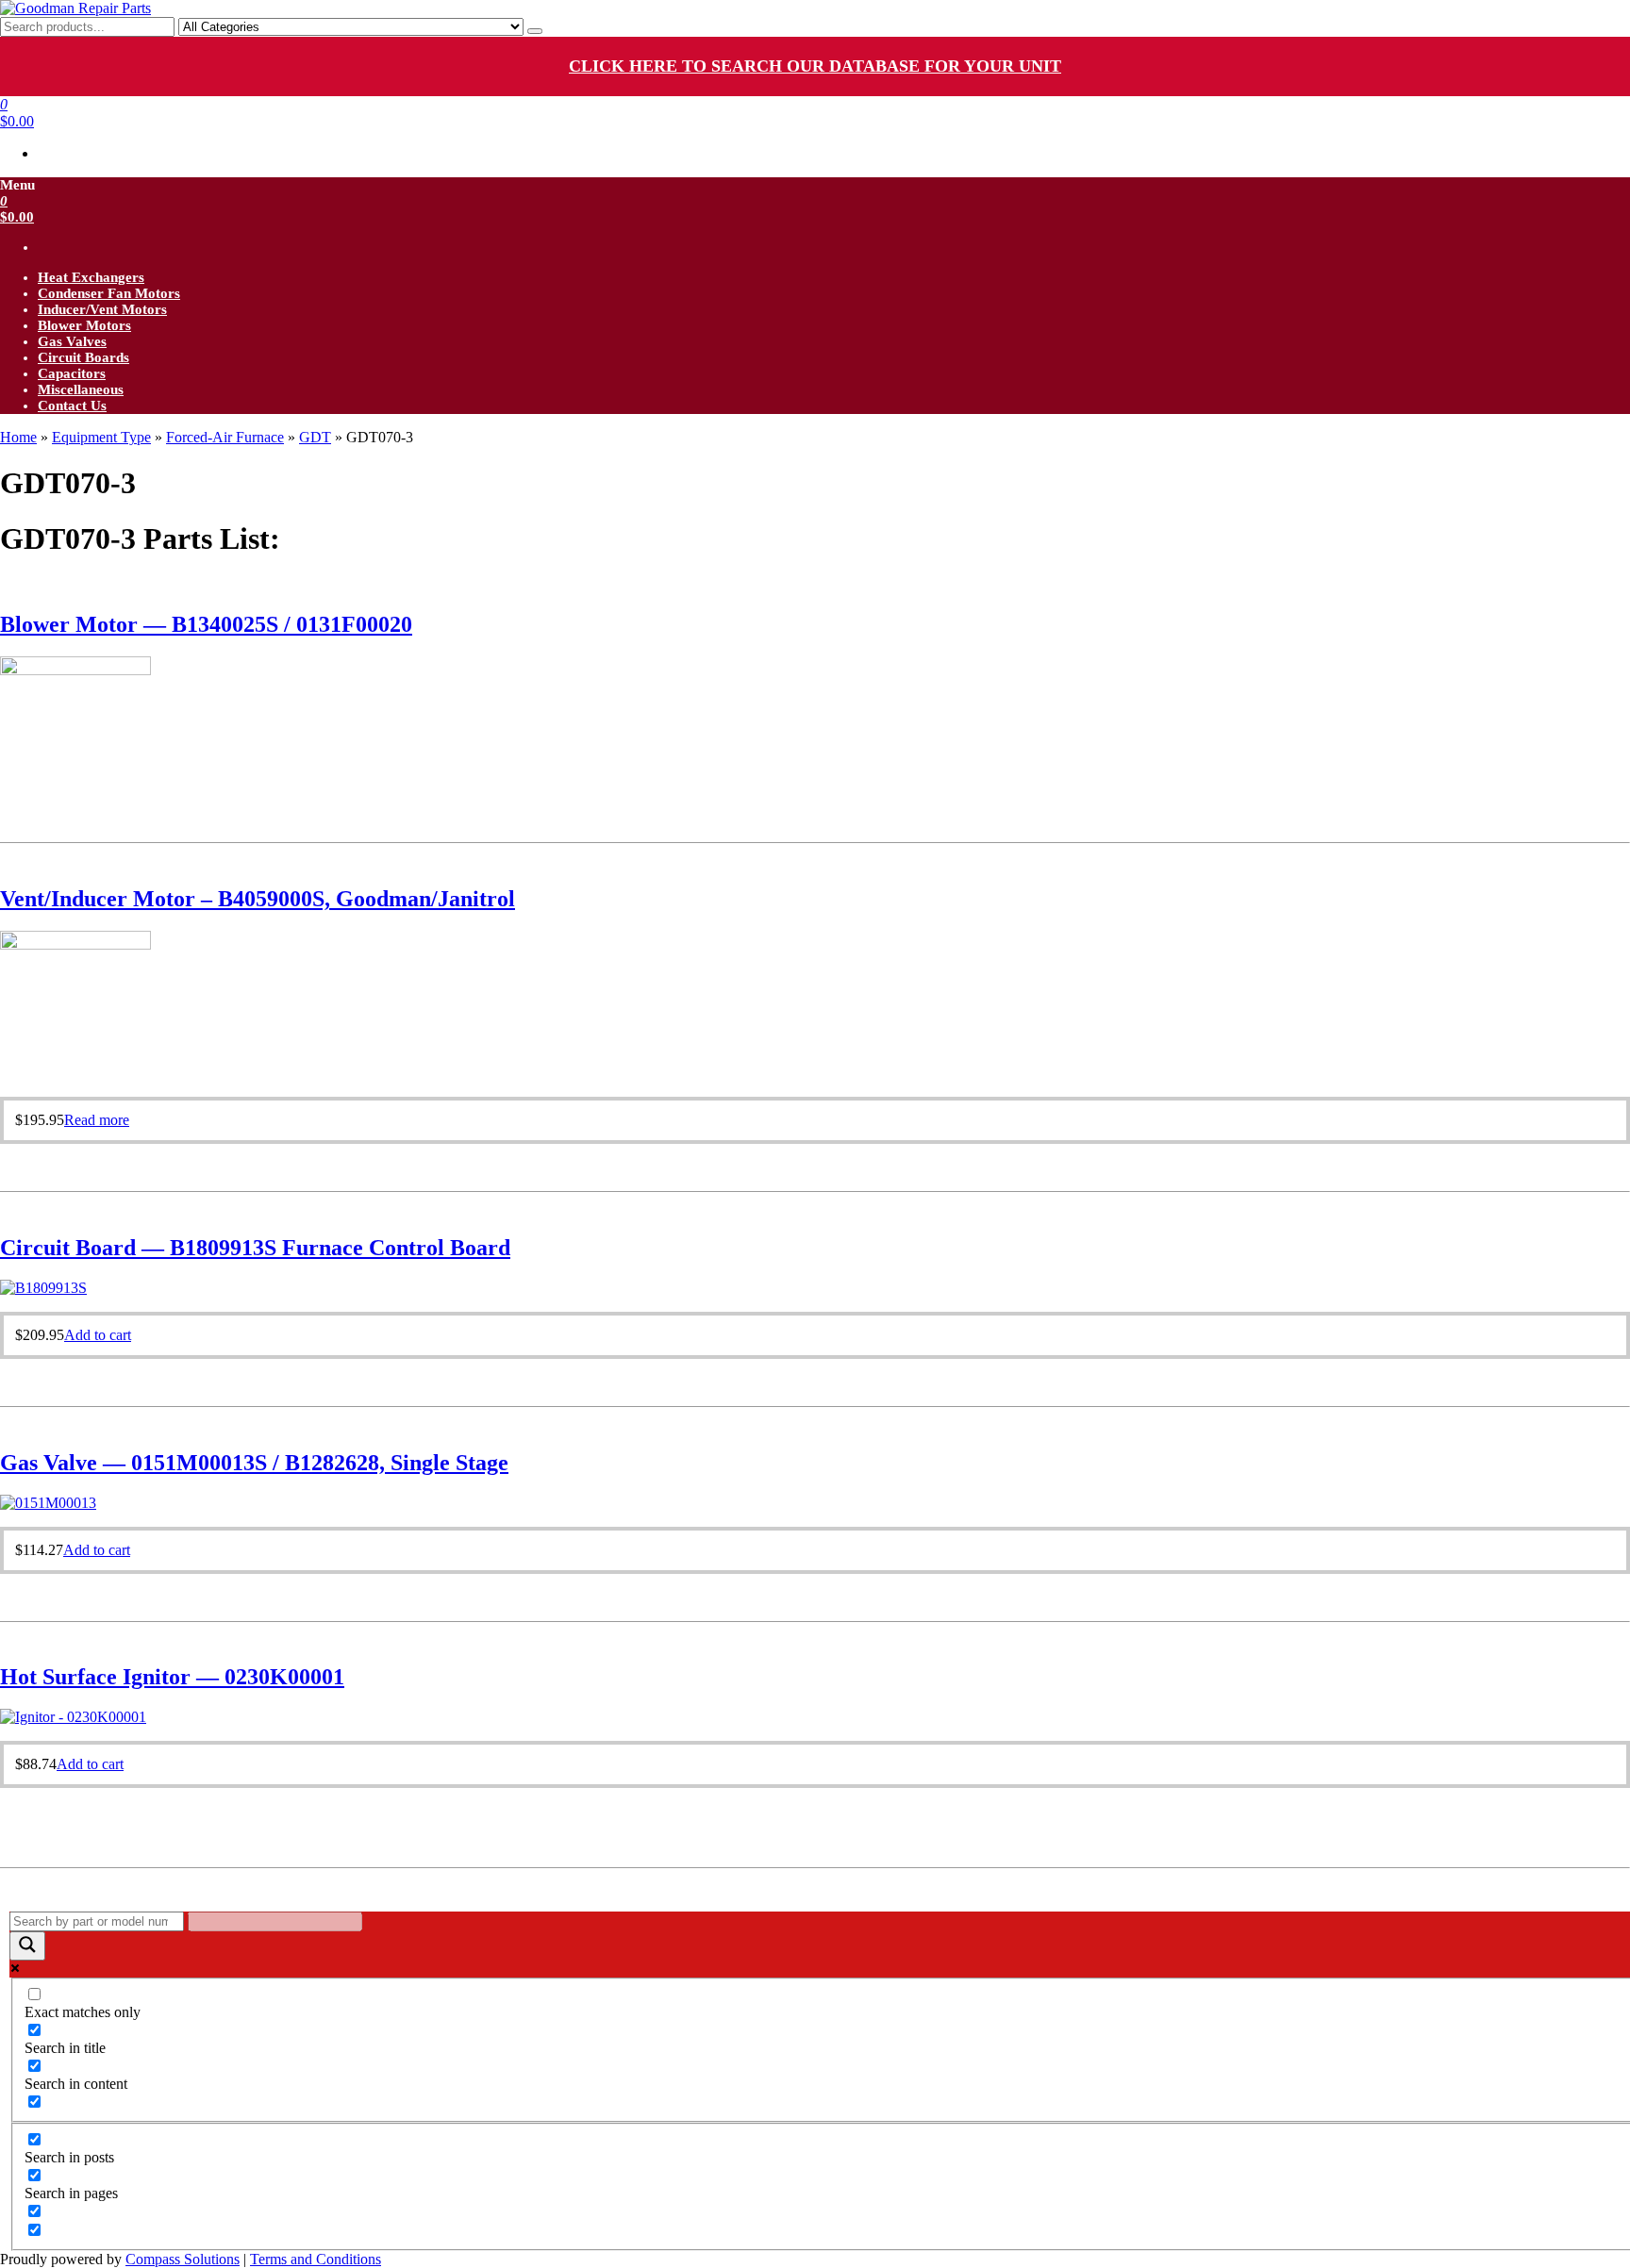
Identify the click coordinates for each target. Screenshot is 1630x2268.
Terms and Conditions (316, 2259)
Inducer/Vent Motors (102, 309)
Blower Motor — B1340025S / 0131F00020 (206, 624)
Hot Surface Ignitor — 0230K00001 (172, 1677)
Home (18, 437)
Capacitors (72, 373)
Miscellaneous (81, 389)
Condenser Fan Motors (109, 293)
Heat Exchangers (91, 277)
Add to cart (98, 1335)
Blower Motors (84, 325)
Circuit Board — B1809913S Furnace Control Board (255, 1248)
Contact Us (72, 406)
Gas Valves (72, 341)
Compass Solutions (183, 2259)
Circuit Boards (83, 357)
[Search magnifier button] (27, 1946)
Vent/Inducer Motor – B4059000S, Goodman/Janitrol (258, 899)
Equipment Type (101, 437)
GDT (315, 437)
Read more (97, 1120)
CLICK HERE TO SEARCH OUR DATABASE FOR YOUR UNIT (815, 66)
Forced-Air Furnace (225, 437)
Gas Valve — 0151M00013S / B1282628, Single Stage (254, 1463)
